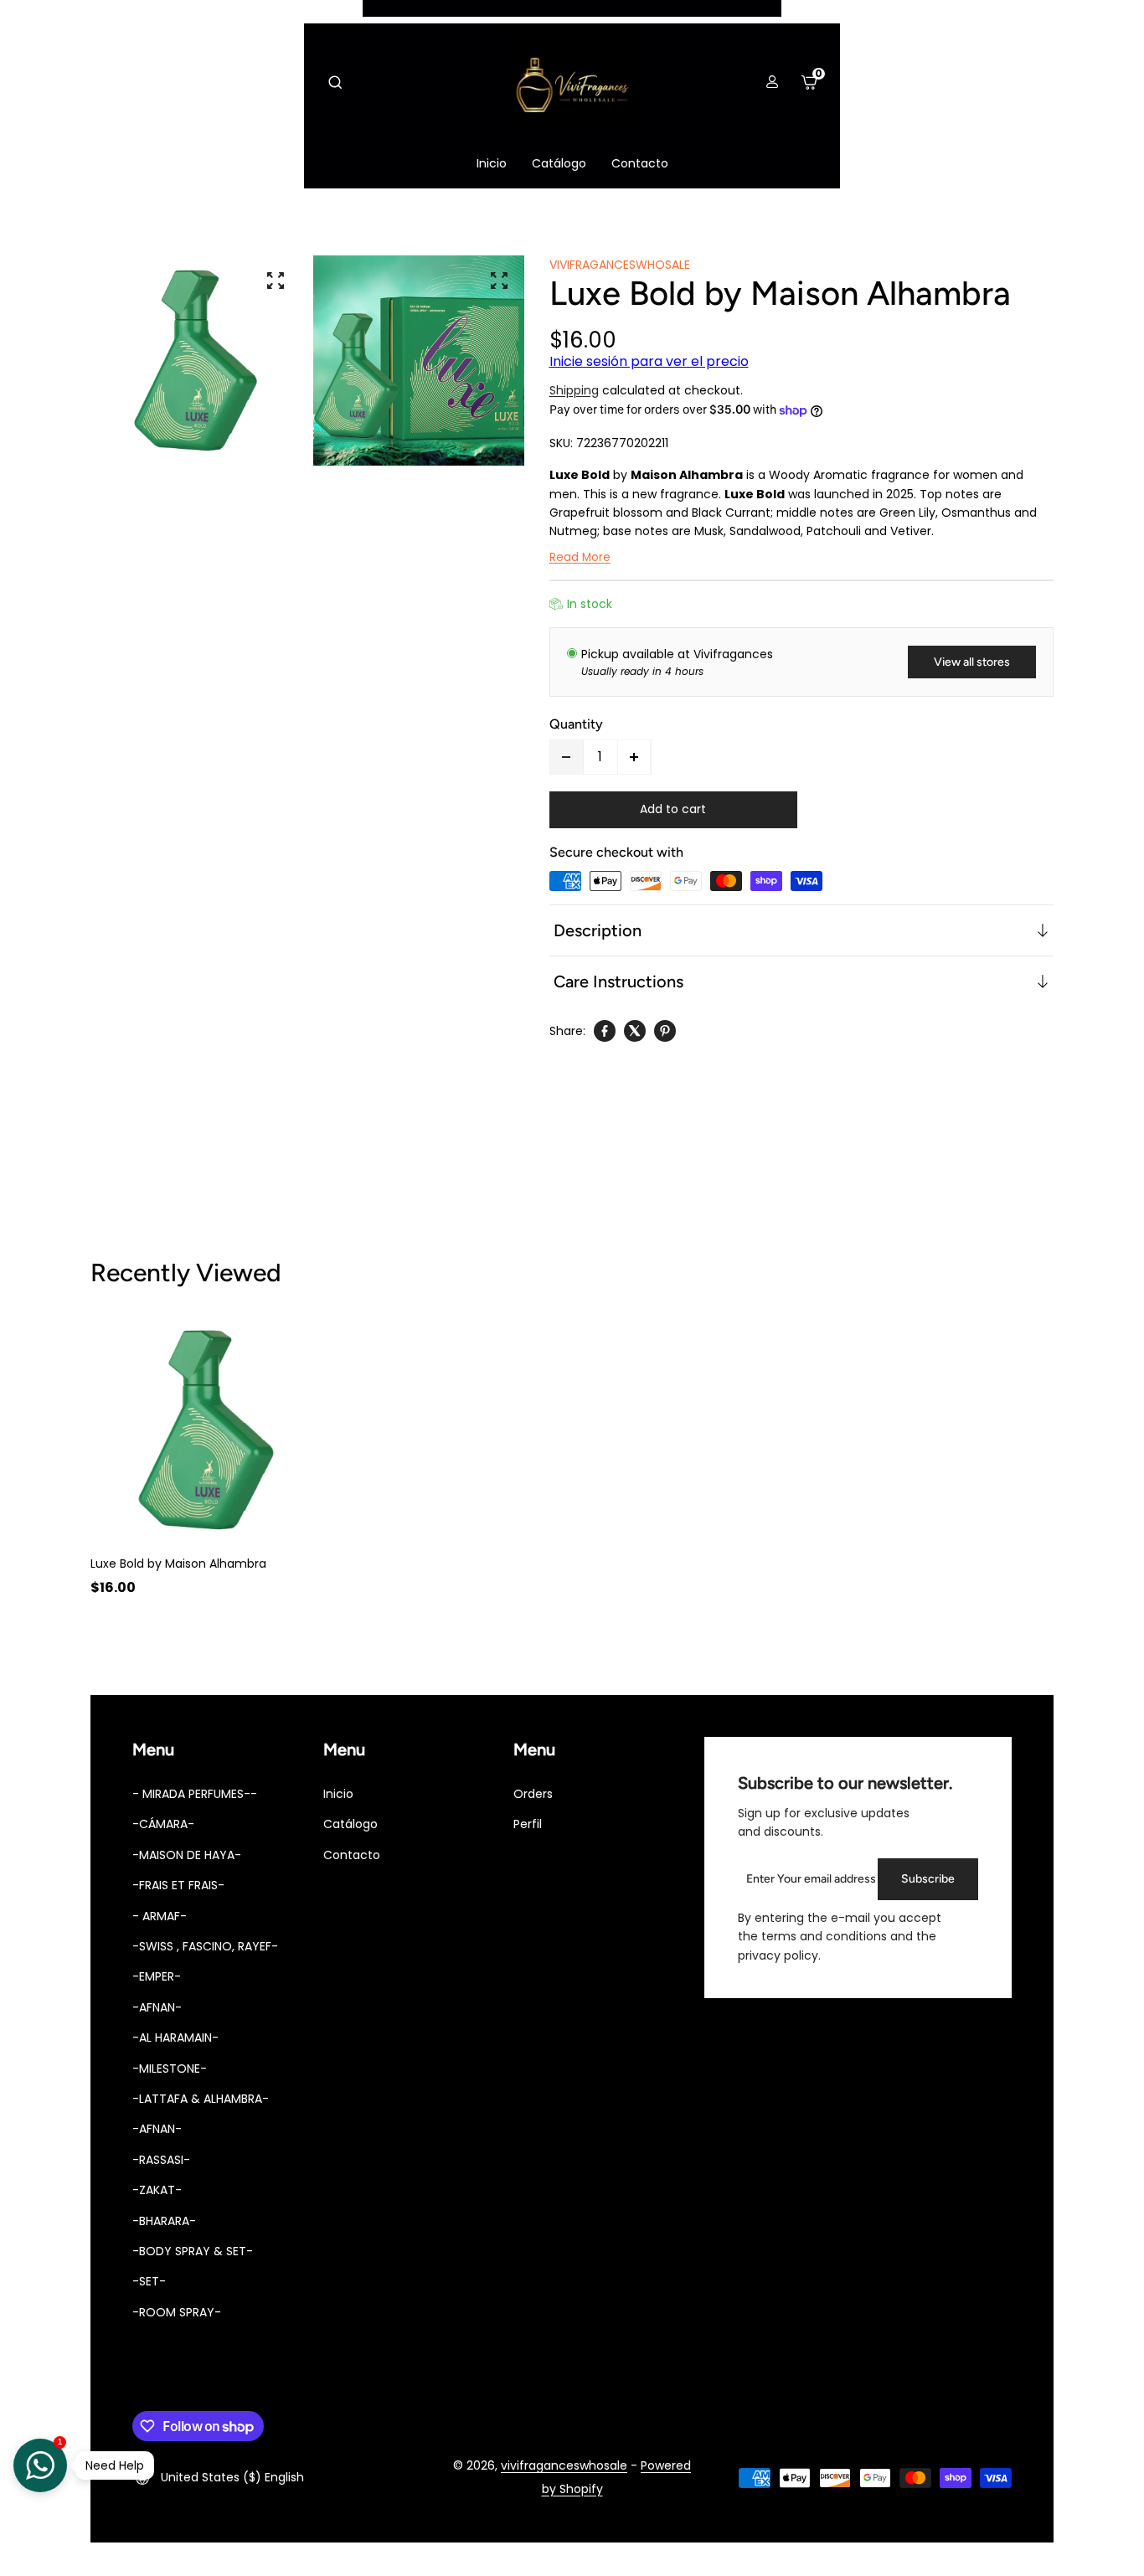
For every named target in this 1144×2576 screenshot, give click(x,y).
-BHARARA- (164, 2221)
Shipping (574, 390)
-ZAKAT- (157, 2190)
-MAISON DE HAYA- (187, 1855)
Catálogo (350, 1824)
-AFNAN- (157, 2007)
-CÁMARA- (163, 1824)
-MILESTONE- (170, 2069)
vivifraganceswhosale (564, 2465)
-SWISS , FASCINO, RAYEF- (205, 1946)
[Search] (335, 82)
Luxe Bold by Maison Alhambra (178, 1564)
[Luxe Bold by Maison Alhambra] (206, 1430)
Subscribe (928, 1879)
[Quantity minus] (567, 757)
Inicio (338, 1794)
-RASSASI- (161, 2160)
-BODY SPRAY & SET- (193, 2251)
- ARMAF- (160, 1916)
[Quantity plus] (634, 757)
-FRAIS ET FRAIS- (178, 1885)
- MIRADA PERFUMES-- (195, 1794)
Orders (533, 1794)
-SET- (149, 2281)
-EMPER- (157, 1976)
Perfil (528, 1824)
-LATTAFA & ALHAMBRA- (201, 2099)
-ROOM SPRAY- (177, 2312)
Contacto (352, 1855)
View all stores (972, 662)
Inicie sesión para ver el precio (649, 361)
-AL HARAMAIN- (175, 2038)
